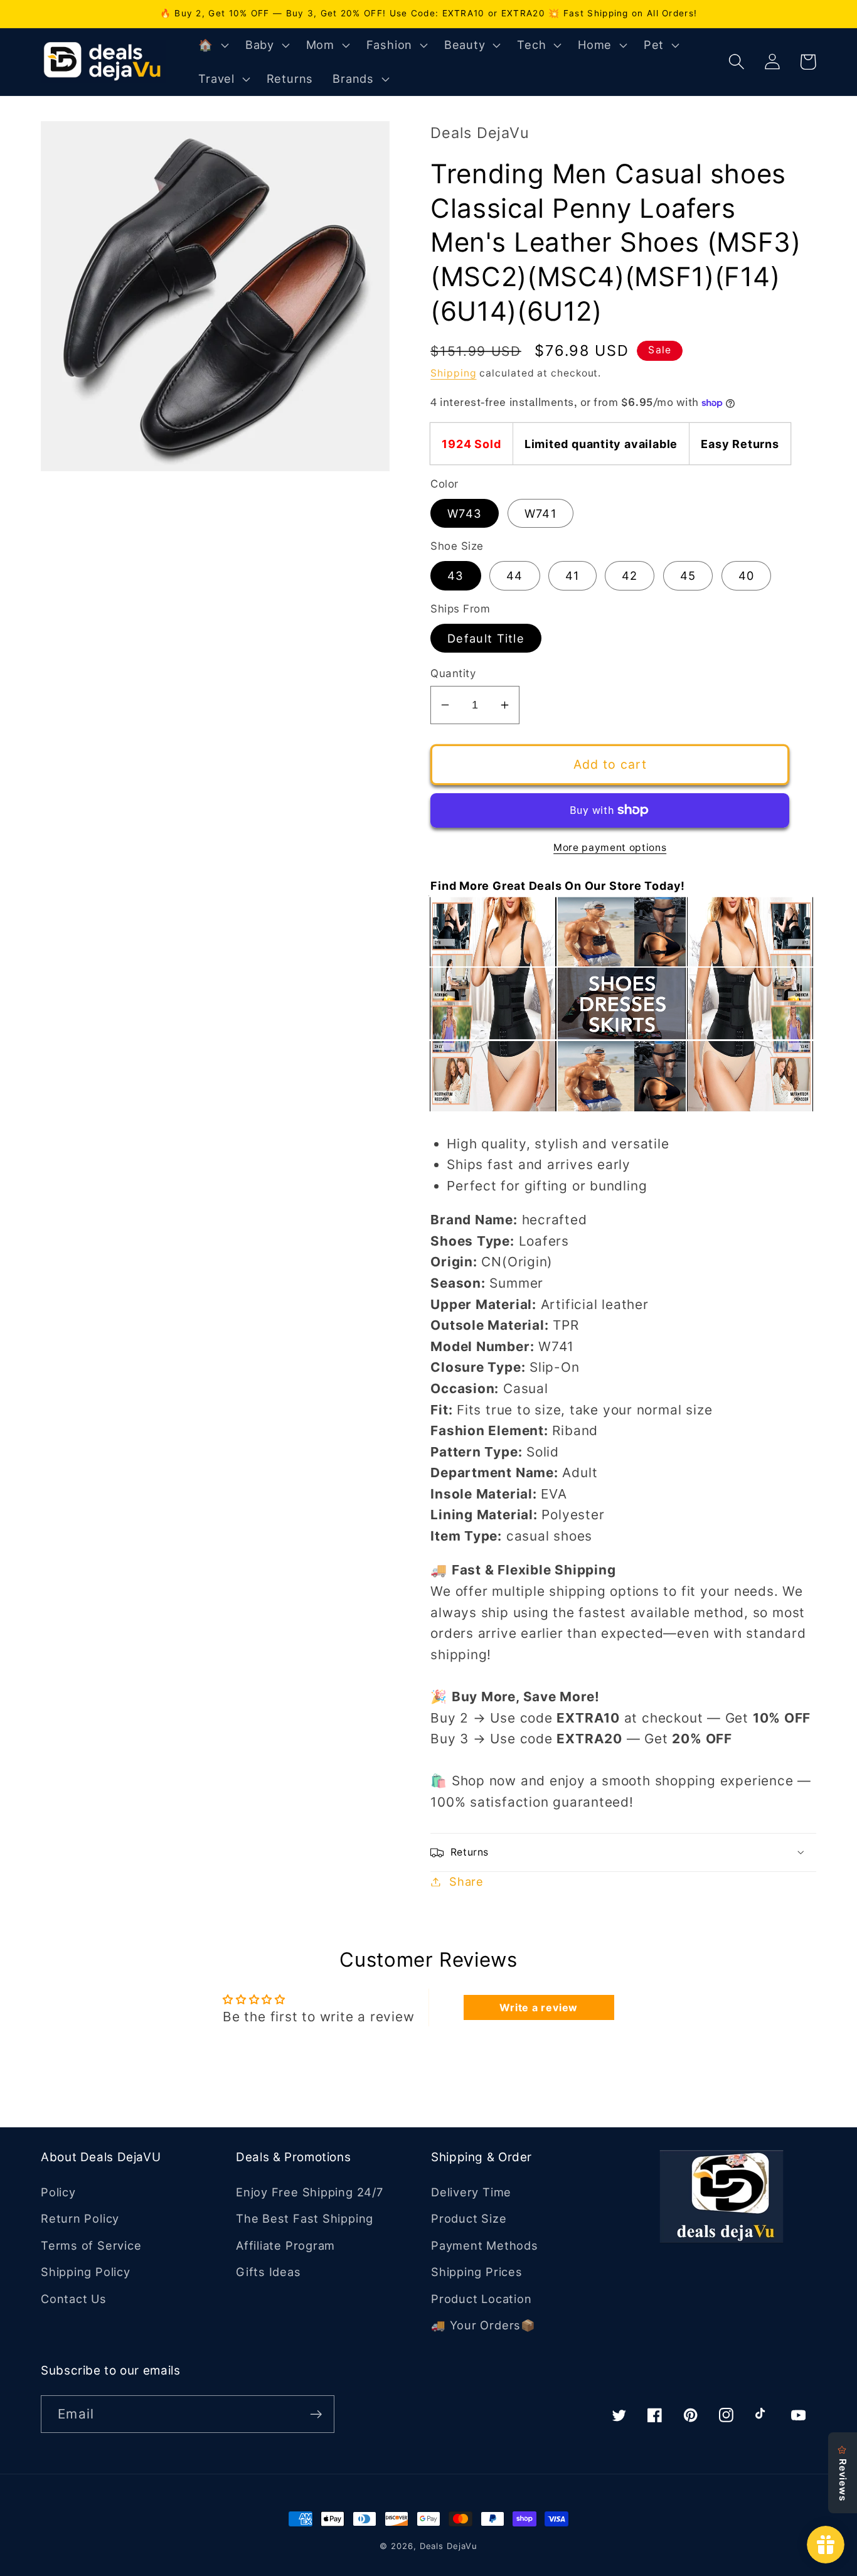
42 (630, 575)
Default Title (486, 638)
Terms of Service (91, 2245)
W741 (540, 513)
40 (747, 575)
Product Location (481, 2299)
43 (456, 575)
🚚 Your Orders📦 (483, 2325)
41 (572, 575)
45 (688, 575)
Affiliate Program (285, 2245)
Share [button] (466, 1881)
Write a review (539, 2007)
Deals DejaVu (449, 2546)
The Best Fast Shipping (305, 2218)
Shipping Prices (477, 2272)
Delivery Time (471, 2192)
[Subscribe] (316, 2414)
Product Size (469, 2218)
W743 (465, 513)
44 (515, 575)
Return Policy (80, 2218)
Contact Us (74, 2299)
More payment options (610, 847)
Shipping (453, 373)
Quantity (453, 673)
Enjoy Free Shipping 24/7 (310, 2192)
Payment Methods (485, 2245)
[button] (212, 45)
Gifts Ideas (269, 2272)
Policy (58, 2192)
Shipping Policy (86, 2272)
